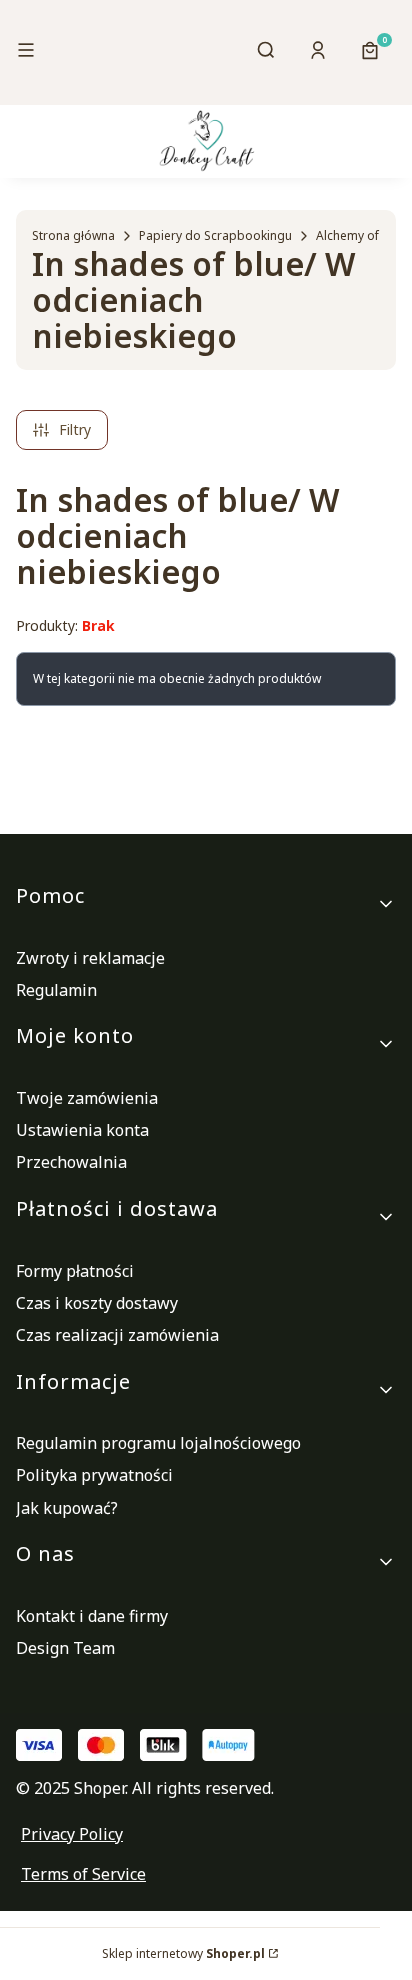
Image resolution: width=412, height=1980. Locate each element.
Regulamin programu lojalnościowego (158, 1443)
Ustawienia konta (82, 1130)
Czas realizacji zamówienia (117, 1335)
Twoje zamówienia (87, 1098)
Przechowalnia (71, 1162)
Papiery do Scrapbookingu (215, 235)
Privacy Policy (72, 1834)
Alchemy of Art (357, 235)
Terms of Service (83, 1874)
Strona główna (73, 235)
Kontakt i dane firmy (92, 1616)
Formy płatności (75, 1271)
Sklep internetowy (183, 1953)
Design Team (65, 1648)
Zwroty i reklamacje (90, 958)
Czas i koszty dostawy (97, 1303)
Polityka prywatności (94, 1475)
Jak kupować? (67, 1508)
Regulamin (56, 990)
